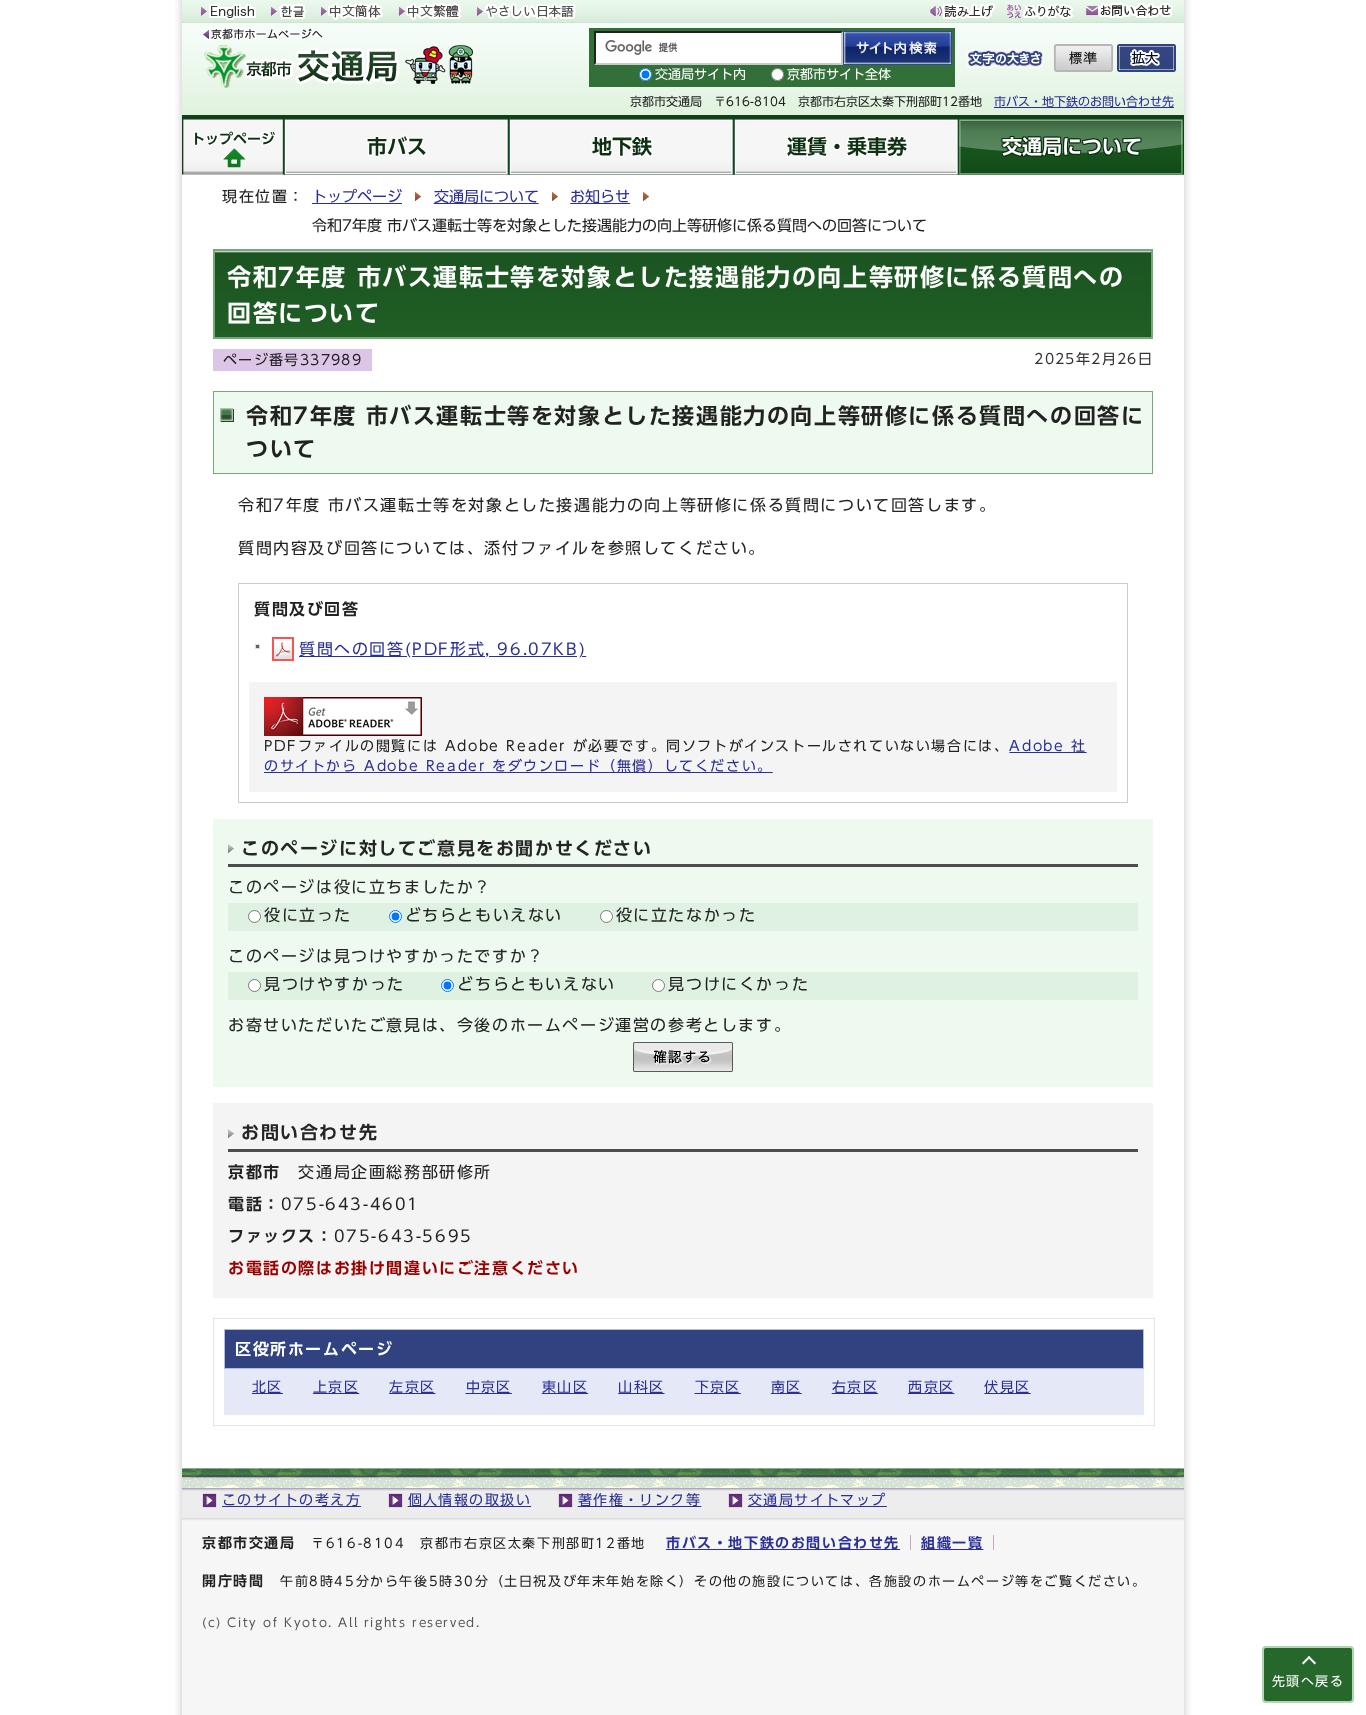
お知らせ (600, 196)
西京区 (931, 1386)
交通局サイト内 (700, 74)
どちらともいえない (484, 915)
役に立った (308, 915)
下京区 (718, 1386)
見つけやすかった (334, 984)
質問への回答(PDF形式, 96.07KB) (442, 649)
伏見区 (1007, 1386)
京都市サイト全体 (839, 74)
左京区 (412, 1386)
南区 (786, 1386)
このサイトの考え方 (291, 1499)
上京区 (336, 1386)
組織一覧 (952, 1542)
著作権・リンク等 (640, 1499)
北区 (267, 1386)
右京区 (855, 1386)
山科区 (641, 1386)
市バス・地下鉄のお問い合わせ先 (1084, 101)
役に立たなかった (686, 915)
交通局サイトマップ (817, 1499)
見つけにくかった (738, 984)
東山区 (565, 1386)
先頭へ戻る (1308, 1681)
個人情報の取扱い (470, 1499)
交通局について (486, 196)
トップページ (357, 196)
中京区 (489, 1386)
